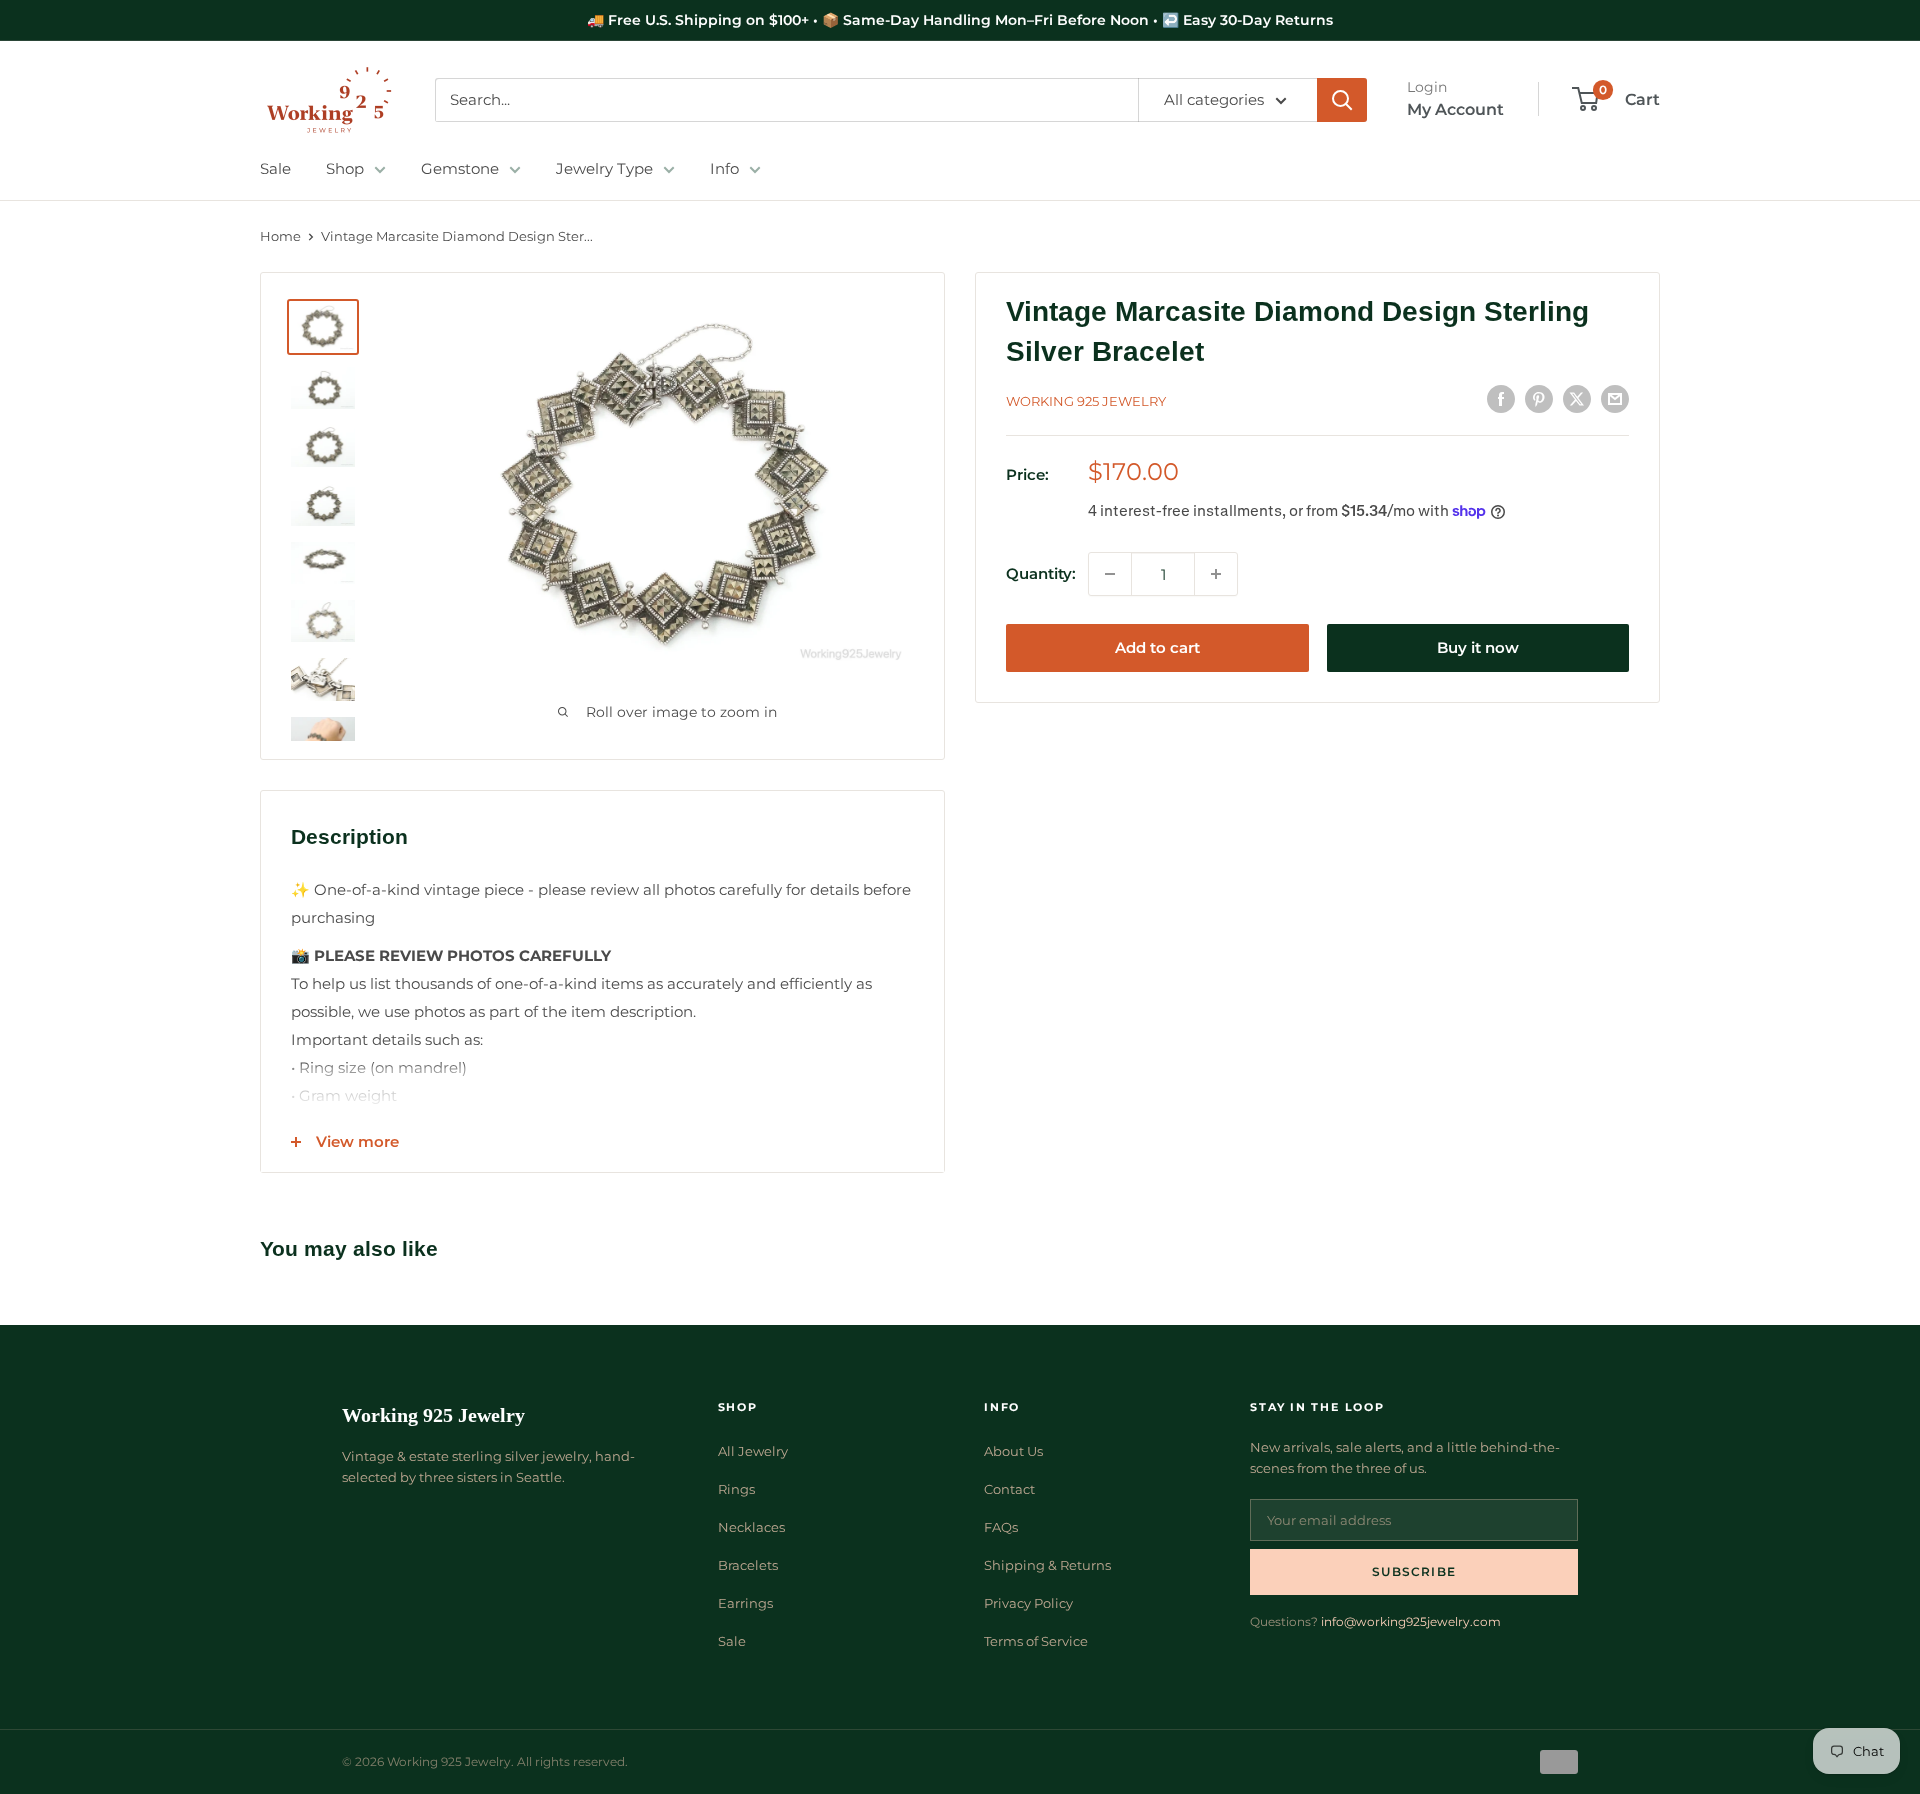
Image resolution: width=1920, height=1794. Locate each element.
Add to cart (1157, 647)
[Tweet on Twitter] (1577, 398)
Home (280, 236)
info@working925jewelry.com (1411, 1621)
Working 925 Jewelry (1086, 401)
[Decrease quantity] (1110, 574)
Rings (736, 1489)
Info (724, 168)
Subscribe (1414, 1571)
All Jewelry (753, 1451)
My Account (1455, 109)
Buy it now (1478, 647)
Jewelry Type (604, 168)
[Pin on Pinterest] (1539, 398)
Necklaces (751, 1527)
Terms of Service (1036, 1641)
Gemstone (460, 168)
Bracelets (748, 1565)
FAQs (1001, 1527)
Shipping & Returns (1047, 1565)
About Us (1013, 1451)
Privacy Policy (1028, 1603)
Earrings (745, 1603)
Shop (345, 168)
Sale (275, 168)
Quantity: (1041, 573)
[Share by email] (1615, 398)
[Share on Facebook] (1501, 398)
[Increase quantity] (1216, 574)
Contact (1009, 1489)
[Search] (1342, 100)
